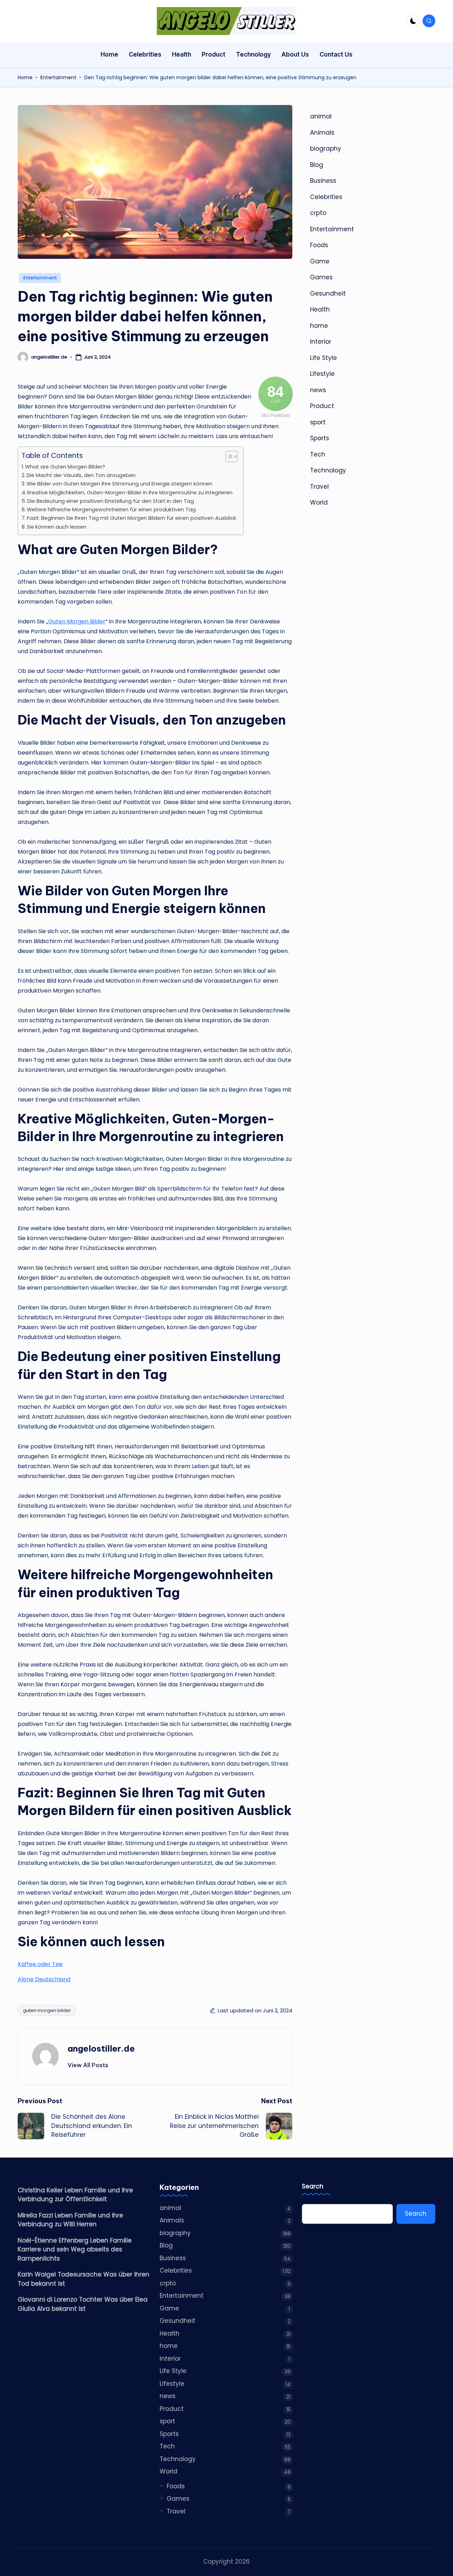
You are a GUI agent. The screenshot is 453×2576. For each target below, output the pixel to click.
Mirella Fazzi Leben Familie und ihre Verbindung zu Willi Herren (70, 2220)
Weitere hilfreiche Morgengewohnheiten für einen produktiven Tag (111, 510)
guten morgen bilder (47, 2010)
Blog (317, 165)
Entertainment (58, 77)
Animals (322, 133)
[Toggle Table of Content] (228, 457)
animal (321, 116)
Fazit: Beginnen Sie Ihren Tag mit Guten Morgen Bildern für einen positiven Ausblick (131, 518)
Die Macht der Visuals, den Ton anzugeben (81, 475)
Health (320, 309)
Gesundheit (328, 293)
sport (318, 422)
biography (326, 149)
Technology (328, 470)
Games (321, 277)
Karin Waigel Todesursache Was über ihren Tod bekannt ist (84, 2279)
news (318, 390)
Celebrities (326, 197)
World (319, 502)
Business (323, 181)
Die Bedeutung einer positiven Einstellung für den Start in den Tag (111, 501)
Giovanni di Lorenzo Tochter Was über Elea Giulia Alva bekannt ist (83, 2304)
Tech (318, 454)
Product (322, 406)
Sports (320, 438)
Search (313, 2187)
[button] (88, 2065)
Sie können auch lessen (57, 527)
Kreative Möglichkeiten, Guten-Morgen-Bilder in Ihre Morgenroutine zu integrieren (130, 493)
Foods (319, 245)
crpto (318, 213)
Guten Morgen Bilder (77, 621)
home (319, 326)
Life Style (323, 358)
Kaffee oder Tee (40, 1964)
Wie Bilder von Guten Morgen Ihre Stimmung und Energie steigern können (119, 484)
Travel (319, 487)
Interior (321, 342)
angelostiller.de (101, 2048)
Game (320, 261)
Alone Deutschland (44, 1979)
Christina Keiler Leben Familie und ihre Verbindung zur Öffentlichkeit (75, 2195)
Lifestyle (322, 374)
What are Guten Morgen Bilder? (65, 467)
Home (25, 77)
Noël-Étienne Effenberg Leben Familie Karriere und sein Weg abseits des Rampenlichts (75, 2249)
